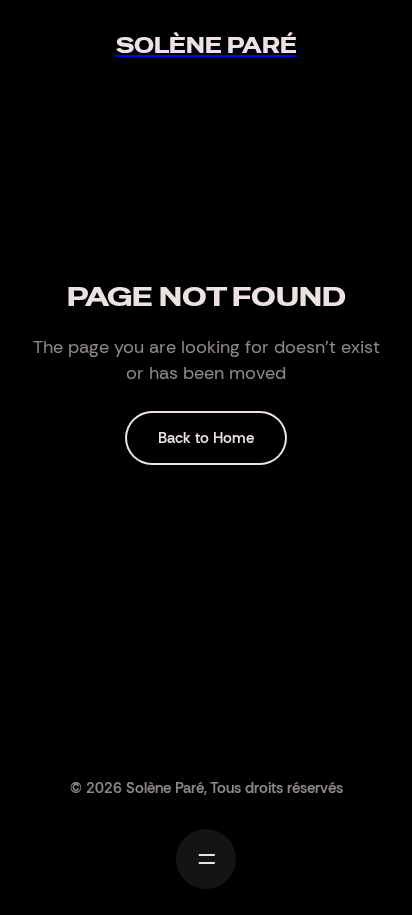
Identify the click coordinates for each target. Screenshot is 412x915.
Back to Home (206, 438)
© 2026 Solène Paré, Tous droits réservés (206, 788)
